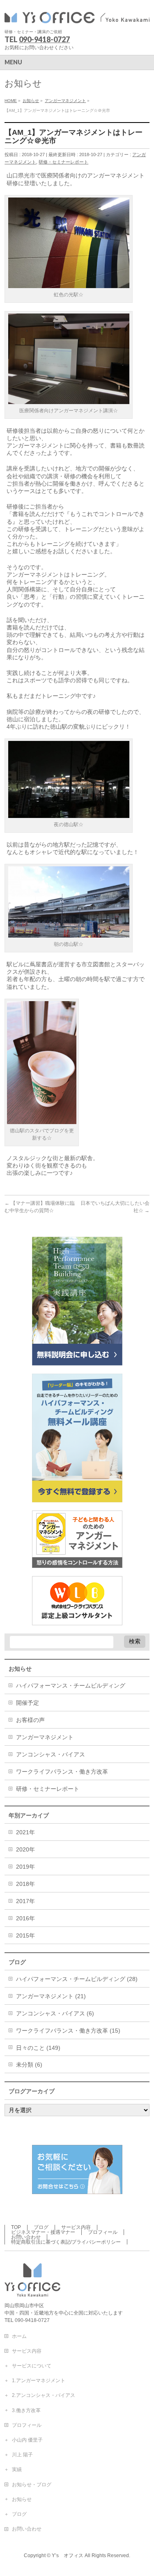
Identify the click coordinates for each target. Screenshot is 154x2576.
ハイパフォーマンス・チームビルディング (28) (77, 1979)
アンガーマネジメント (45, 1737)
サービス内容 (76, 2227)
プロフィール (103, 2232)
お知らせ (22, 2499)
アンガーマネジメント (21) (51, 1996)
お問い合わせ (26, 2237)
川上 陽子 (22, 2455)
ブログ (41, 2227)
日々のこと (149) (38, 2048)
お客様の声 (30, 1720)
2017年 (25, 1901)
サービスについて (32, 2366)
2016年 (25, 1918)
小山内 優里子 (27, 2440)
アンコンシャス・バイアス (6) (55, 2013)
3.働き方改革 (26, 2410)
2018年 (25, 1884)
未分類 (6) (29, 2065)
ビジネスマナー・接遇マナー (43, 2232)
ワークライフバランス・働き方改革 (62, 1772)
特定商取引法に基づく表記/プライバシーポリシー (66, 2242)
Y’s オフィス (68, 2556)
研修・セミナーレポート (63, 162)
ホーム (19, 2336)
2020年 (25, 1849)
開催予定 (28, 1703)
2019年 (25, 1867)
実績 (17, 2469)
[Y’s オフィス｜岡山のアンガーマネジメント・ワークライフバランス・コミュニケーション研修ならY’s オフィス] (77, 15)
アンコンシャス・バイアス (51, 1754)
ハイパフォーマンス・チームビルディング (71, 1686)
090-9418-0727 (44, 39)
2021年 (25, 1832)
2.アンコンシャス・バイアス (44, 2395)
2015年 (25, 1935)
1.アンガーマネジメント (39, 2381)
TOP (16, 2227)
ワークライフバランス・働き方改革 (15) (68, 2031)
